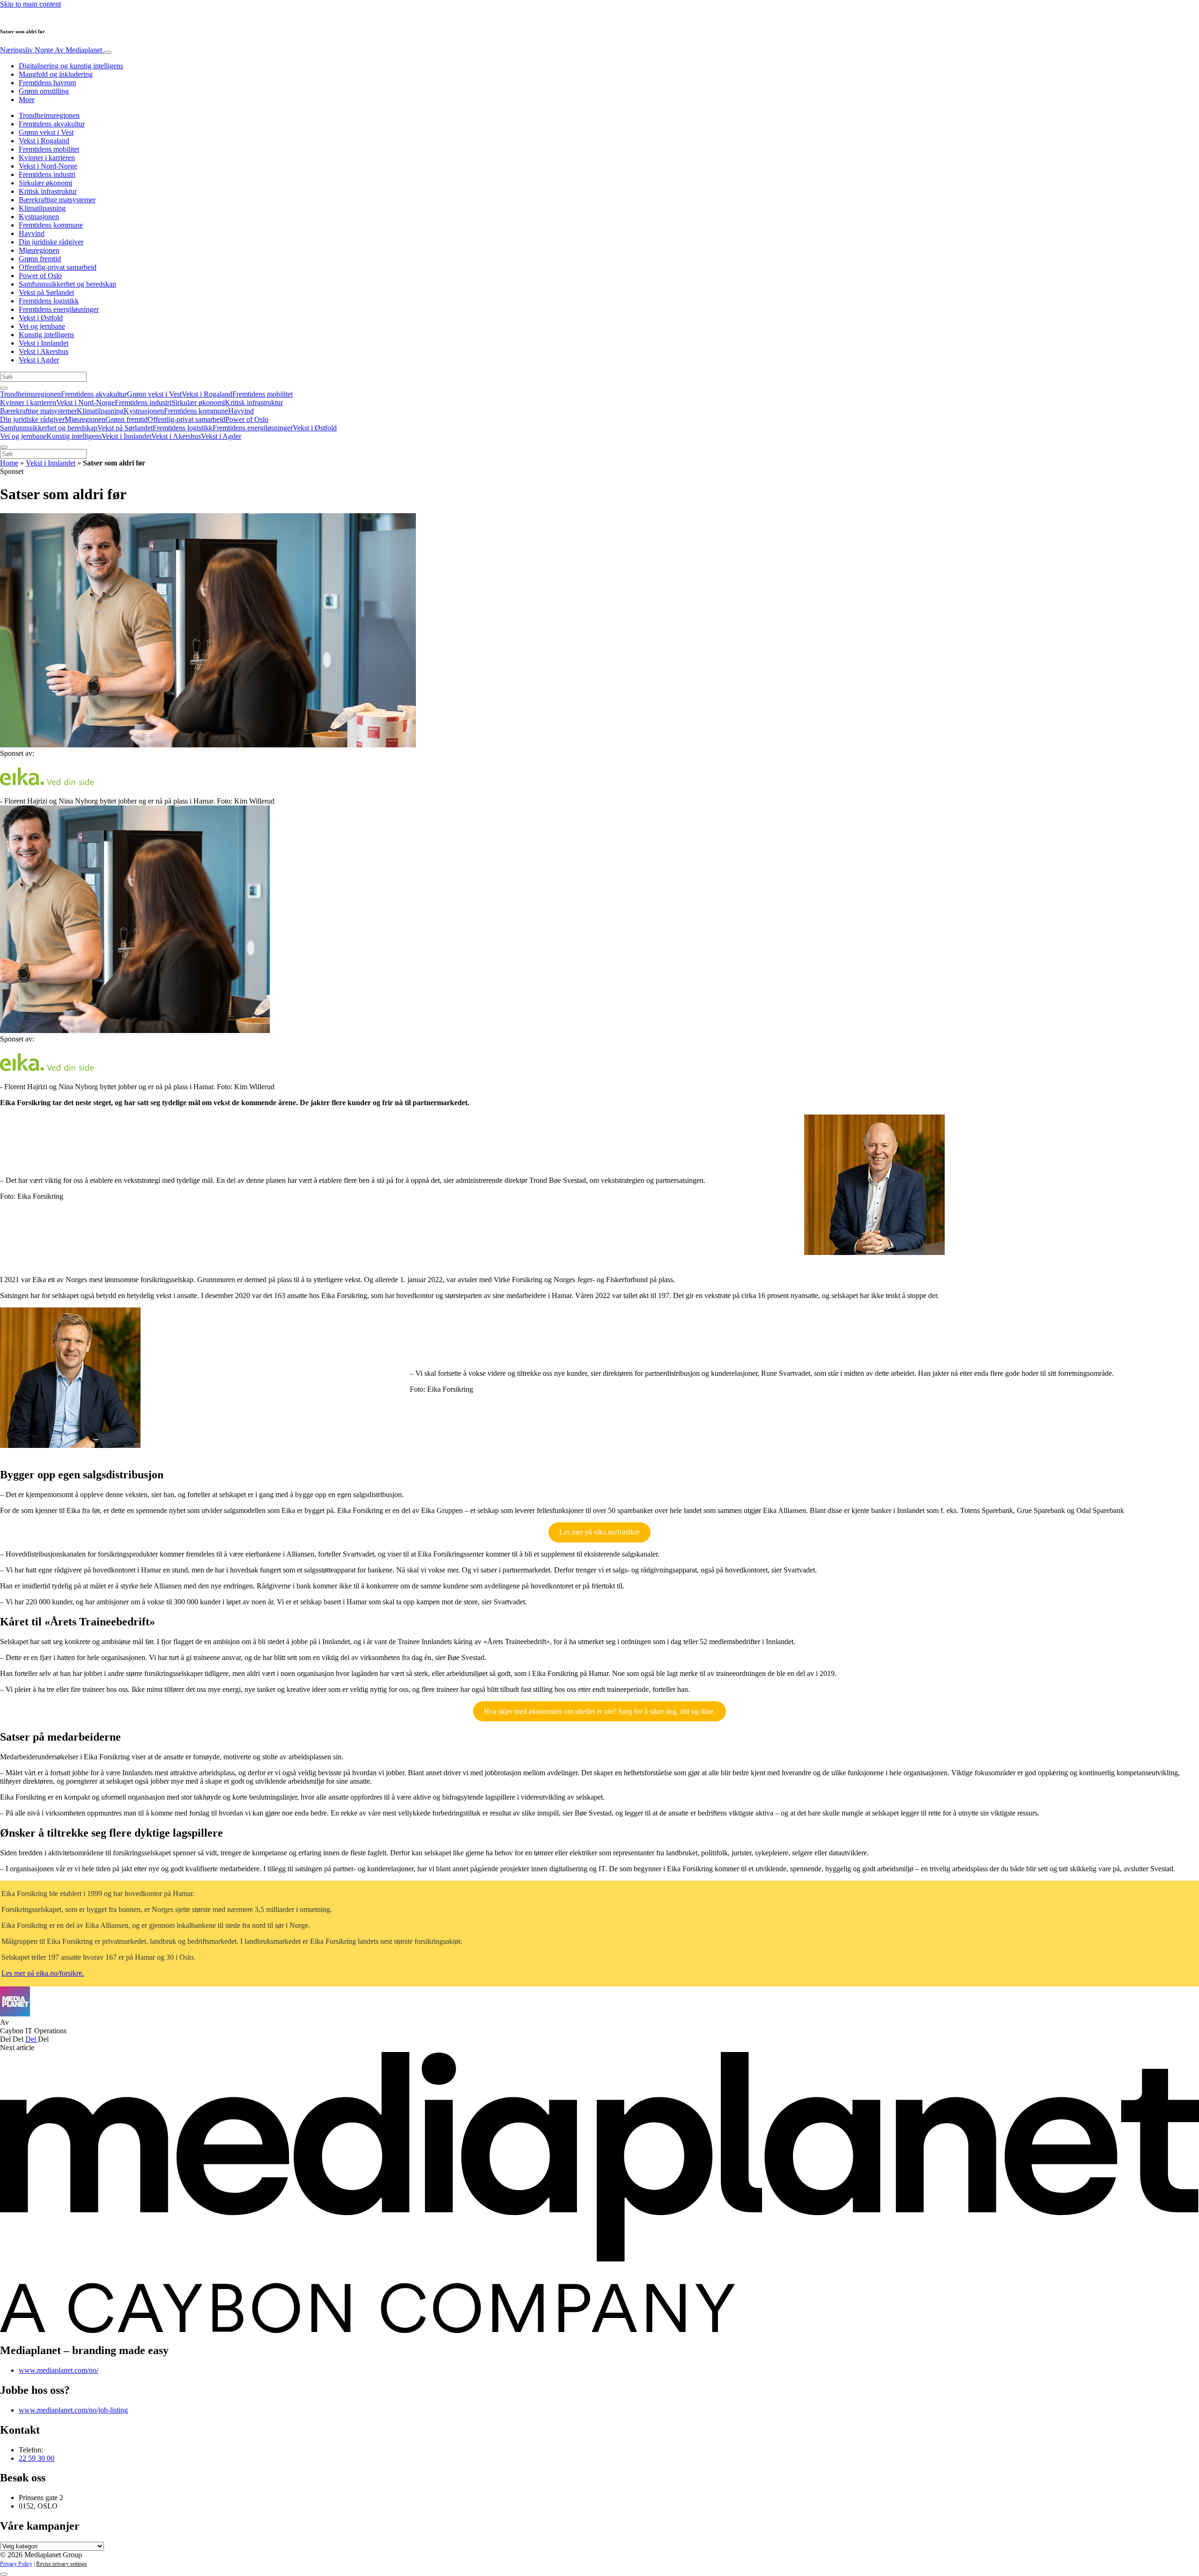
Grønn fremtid (40, 259)
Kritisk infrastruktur (48, 191)
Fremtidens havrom (47, 83)
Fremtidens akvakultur (52, 124)
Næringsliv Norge (51, 50)
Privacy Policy (16, 2564)
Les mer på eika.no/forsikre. (43, 1973)
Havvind (32, 233)
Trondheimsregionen (49, 115)
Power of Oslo (40, 276)
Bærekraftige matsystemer (57, 200)
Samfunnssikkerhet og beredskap (67, 284)
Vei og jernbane (42, 326)
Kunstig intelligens (46, 335)
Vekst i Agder (39, 360)
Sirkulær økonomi (45, 183)
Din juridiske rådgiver (51, 242)
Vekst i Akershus (44, 351)
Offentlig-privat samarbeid (58, 267)
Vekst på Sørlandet (46, 292)
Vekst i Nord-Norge (48, 166)
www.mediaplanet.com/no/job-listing (73, 2410)
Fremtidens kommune (51, 225)
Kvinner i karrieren (47, 158)
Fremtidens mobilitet (49, 149)
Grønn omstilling (44, 91)
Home (9, 463)
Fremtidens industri (47, 174)
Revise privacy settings (62, 2564)
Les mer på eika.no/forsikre (599, 1532)
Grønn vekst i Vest (46, 132)
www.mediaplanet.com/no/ (59, 2370)
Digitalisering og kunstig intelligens (71, 66)
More (27, 100)
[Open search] (4, 388)
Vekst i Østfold (41, 318)
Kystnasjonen (39, 217)
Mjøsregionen (39, 250)
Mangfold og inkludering (56, 74)
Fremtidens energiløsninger (59, 309)
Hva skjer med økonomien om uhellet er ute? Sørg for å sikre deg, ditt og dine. (599, 1711)
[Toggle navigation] (108, 52)
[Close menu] (4, 447)
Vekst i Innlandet (44, 343)
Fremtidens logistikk (49, 301)
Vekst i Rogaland (44, 141)
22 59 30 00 (37, 2458)
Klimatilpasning (42, 208)
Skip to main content (30, 4)
